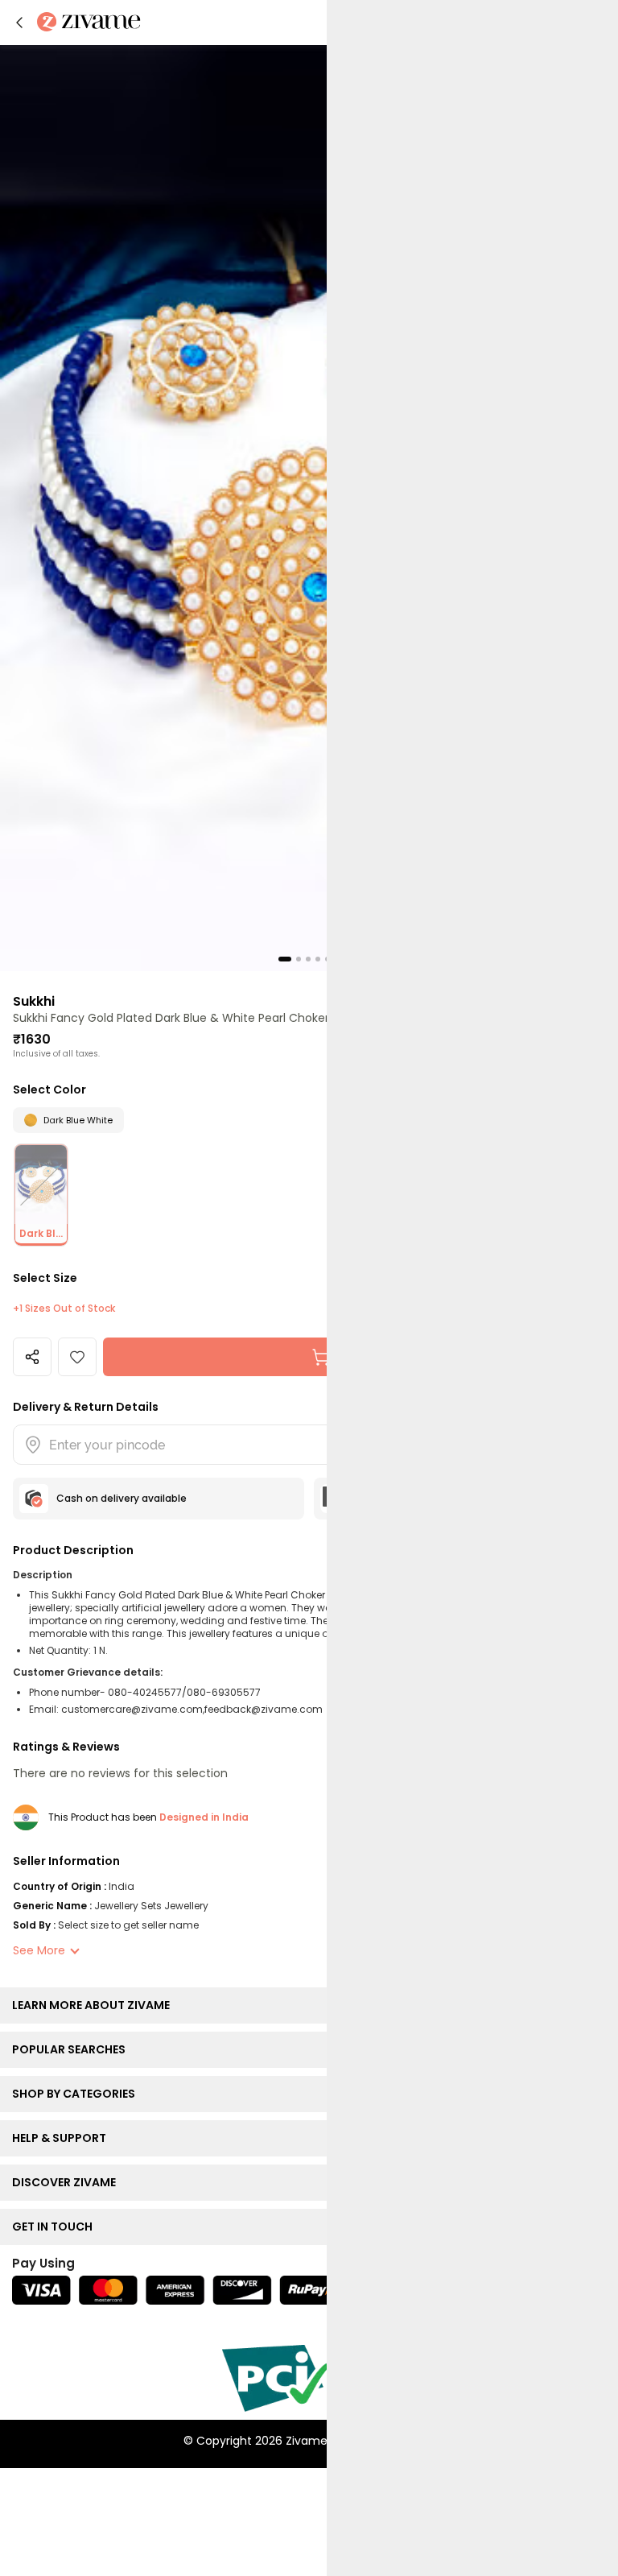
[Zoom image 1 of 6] (309, 507)
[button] (19, 23)
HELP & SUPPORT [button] (63, 2138)
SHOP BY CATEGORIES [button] (77, 2094)
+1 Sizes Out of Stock (64, 1309)
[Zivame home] (89, 23)
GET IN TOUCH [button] (56, 2227)
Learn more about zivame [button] (95, 2005)
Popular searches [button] (72, 2049)
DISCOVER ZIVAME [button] (68, 2182)
